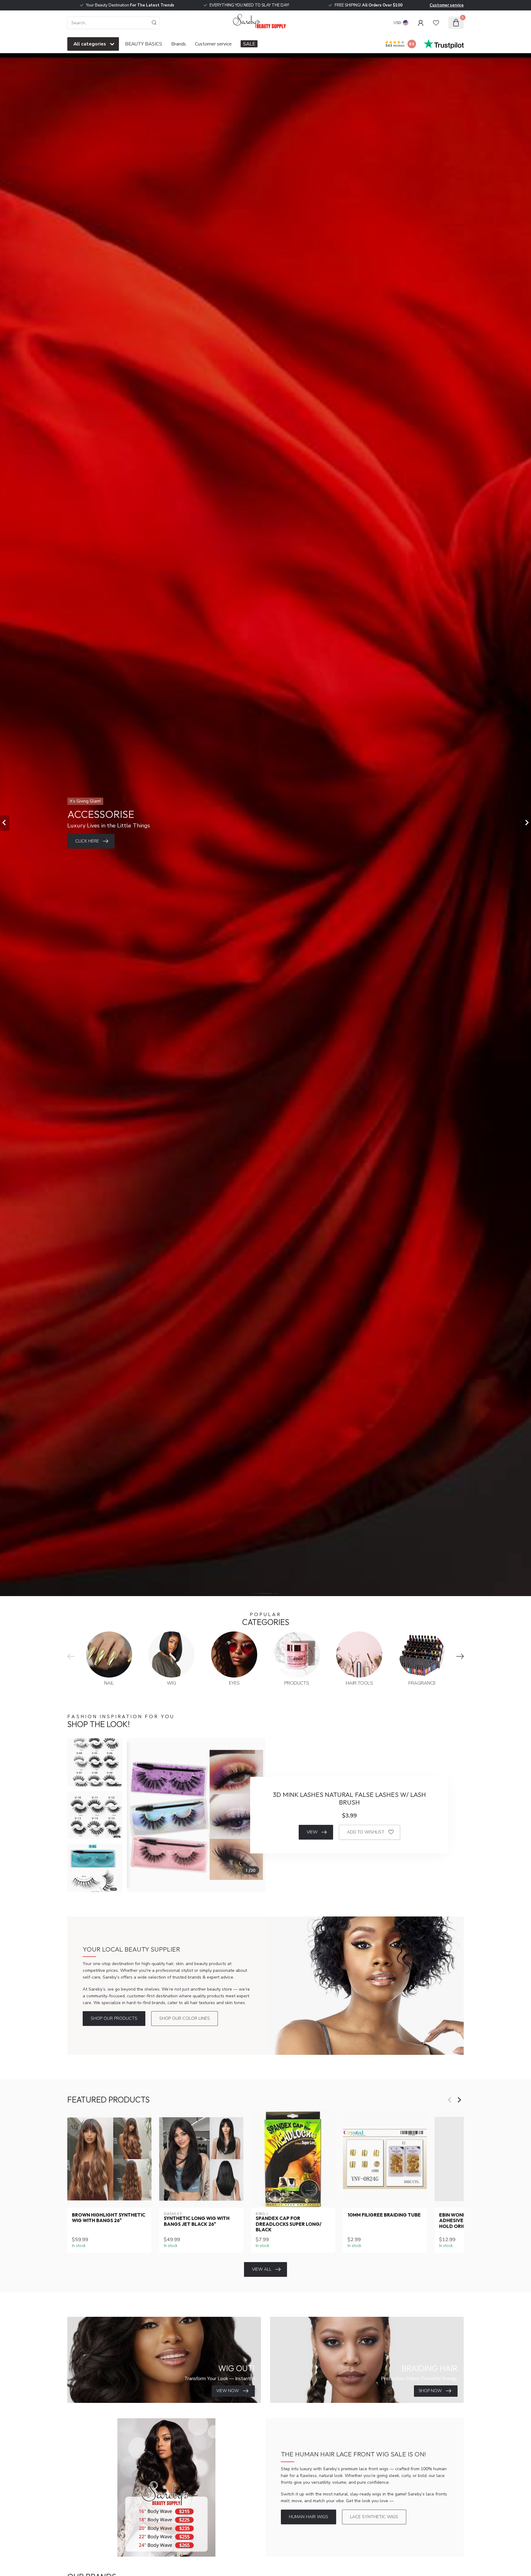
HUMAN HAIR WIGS (309, 2517)
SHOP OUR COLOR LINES (185, 2018)
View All (262, 2269)
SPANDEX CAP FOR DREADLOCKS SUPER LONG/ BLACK (289, 2224)
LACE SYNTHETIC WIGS (374, 2517)
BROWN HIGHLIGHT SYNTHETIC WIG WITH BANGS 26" (109, 2218)
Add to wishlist (366, 1832)
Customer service (447, 5)
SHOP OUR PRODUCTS (114, 2018)
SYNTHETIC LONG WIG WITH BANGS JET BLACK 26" (197, 2221)
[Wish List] (436, 23)
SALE (249, 44)
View (312, 1832)
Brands (179, 44)
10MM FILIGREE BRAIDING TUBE (384, 2215)
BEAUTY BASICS (144, 44)
